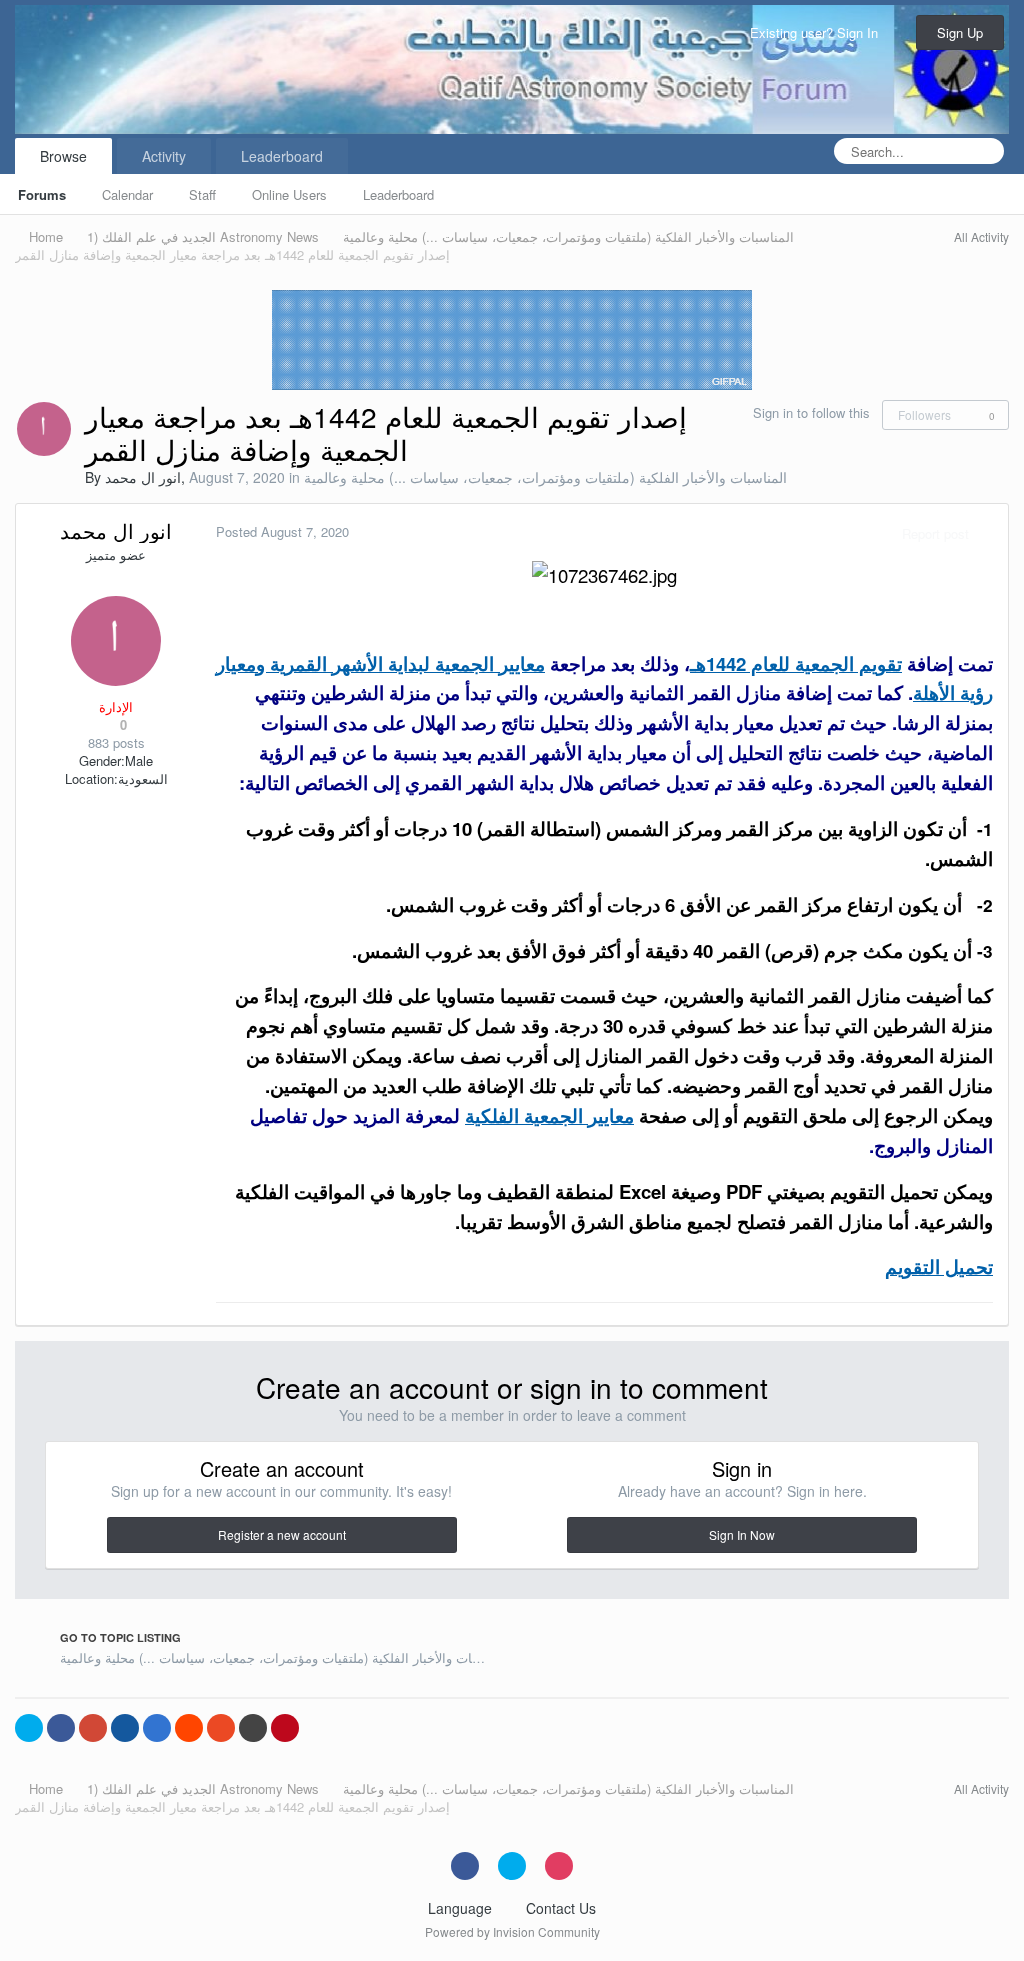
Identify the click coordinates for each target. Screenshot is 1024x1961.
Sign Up (960, 32)
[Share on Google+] (93, 1728)
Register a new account (282, 1534)
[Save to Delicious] (157, 1728)
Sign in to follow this (811, 412)
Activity (164, 156)
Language (462, 1908)
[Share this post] (988, 533)
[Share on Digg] (125, 1728)
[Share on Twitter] (29, 1728)
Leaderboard (398, 194)
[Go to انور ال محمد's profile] (44, 429)
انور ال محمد (143, 477)
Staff (202, 194)
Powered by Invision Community (512, 1931)
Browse (63, 156)
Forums (42, 194)
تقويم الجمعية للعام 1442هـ (796, 663)
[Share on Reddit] (189, 1728)
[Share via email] (253, 1728)
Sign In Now (742, 1534)
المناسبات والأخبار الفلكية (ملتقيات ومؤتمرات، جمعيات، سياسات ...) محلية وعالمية (545, 477)
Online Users (289, 194)
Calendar (127, 194)
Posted (282, 531)
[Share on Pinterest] (285, 1728)
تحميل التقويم (939, 1266)
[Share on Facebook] (61, 1728)
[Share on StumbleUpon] (221, 1728)
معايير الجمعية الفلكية (549, 1115)
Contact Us (561, 1908)
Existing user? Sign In (818, 32)
